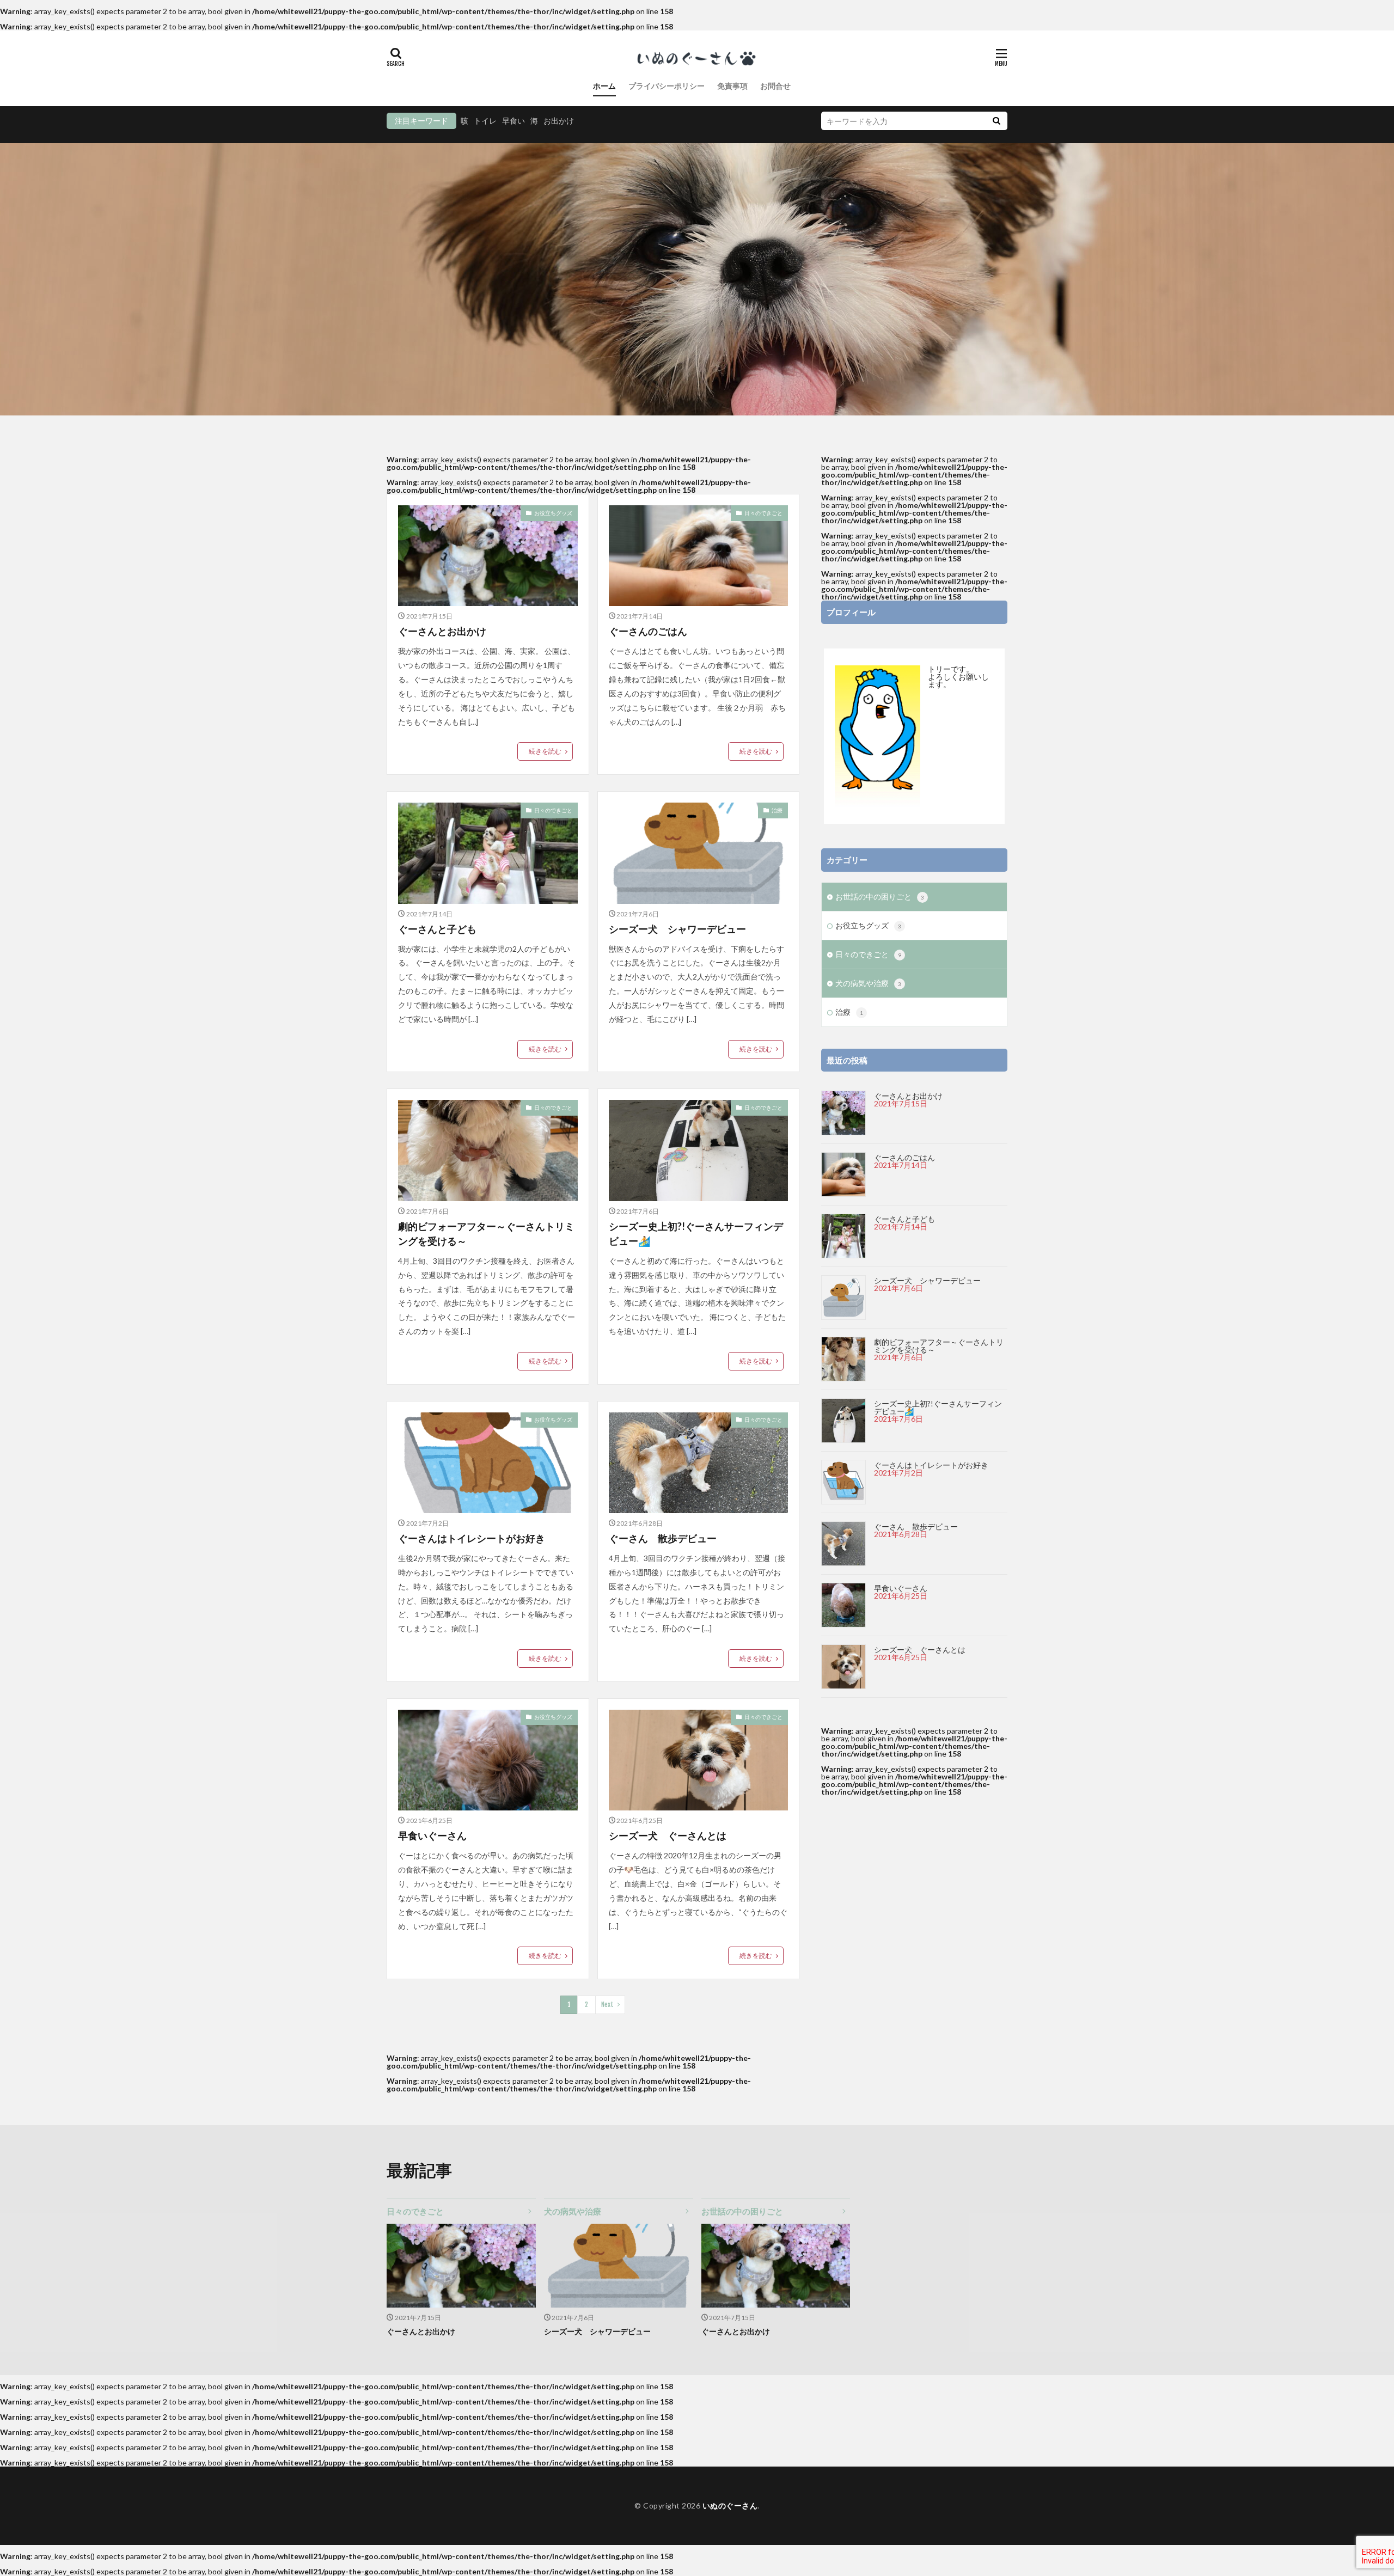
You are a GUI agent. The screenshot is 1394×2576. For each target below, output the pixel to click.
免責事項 (732, 86)
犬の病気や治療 (868, 983)
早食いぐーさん (432, 1835)
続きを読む (545, 751)
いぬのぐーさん (730, 2505)
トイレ (485, 121)
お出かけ (559, 121)
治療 (777, 810)
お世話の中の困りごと (880, 897)
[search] (996, 121)
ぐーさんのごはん (648, 631)
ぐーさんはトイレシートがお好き (472, 1538)
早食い (513, 121)
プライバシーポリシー (667, 86)
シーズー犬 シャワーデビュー (677, 929)
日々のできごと (763, 513)
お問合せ (775, 86)
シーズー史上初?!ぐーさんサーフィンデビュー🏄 (696, 1234)
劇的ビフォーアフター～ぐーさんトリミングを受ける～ (486, 1234)
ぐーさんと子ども (437, 929)
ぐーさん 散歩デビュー (663, 1538)
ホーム (604, 86)
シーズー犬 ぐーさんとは (668, 1835)
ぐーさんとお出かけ (442, 631)
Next (607, 2005)
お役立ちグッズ (553, 513)
